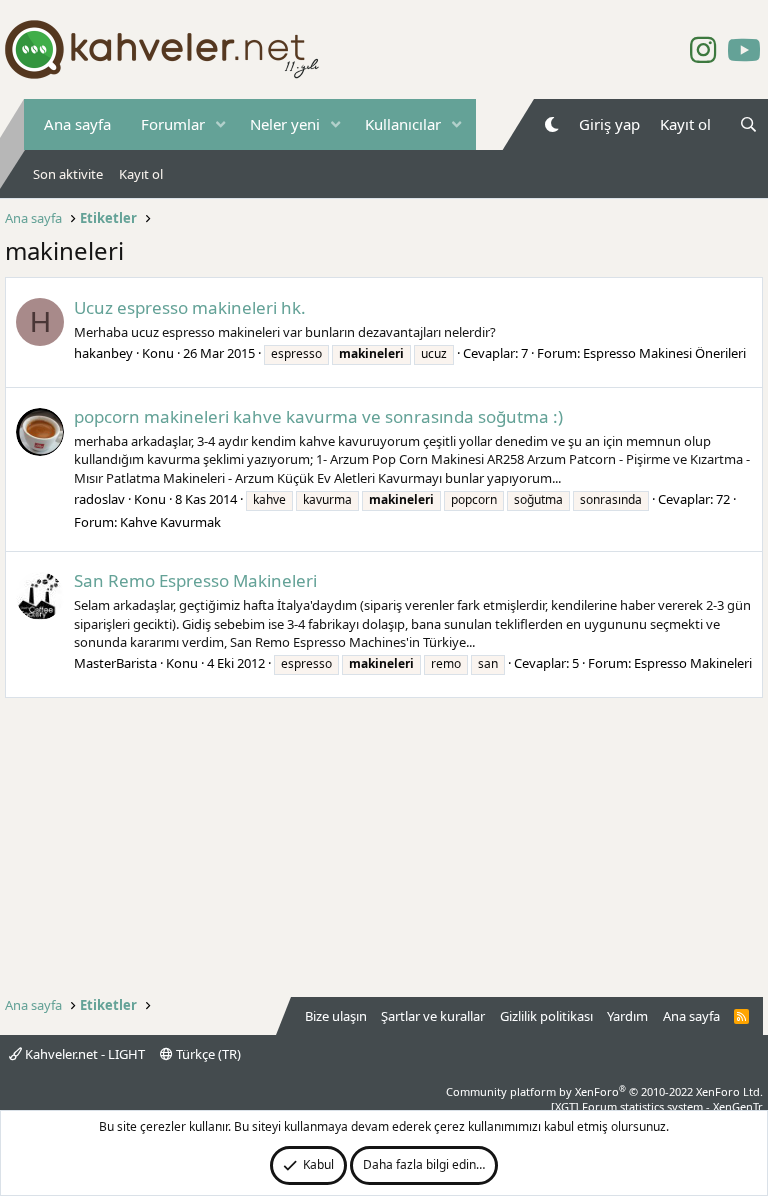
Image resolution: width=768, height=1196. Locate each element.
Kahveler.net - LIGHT (83, 1054)
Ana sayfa (77, 124)
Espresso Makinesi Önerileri (664, 353)
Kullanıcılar (403, 124)
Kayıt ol (141, 174)
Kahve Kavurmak (170, 522)
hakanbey (103, 353)
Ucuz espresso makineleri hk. (190, 307)
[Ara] (748, 124)
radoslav (99, 499)
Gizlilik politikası (546, 1016)
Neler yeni (285, 124)
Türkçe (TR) (207, 1054)
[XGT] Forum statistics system (657, 1106)
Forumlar (173, 124)
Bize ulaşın (336, 1016)
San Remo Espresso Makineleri (195, 580)
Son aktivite (68, 174)
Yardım (627, 1016)
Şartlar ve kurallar (433, 1016)
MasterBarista (115, 663)
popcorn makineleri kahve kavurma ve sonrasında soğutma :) (318, 416)
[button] (221, 124)
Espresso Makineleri (693, 663)
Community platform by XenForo (604, 1091)
